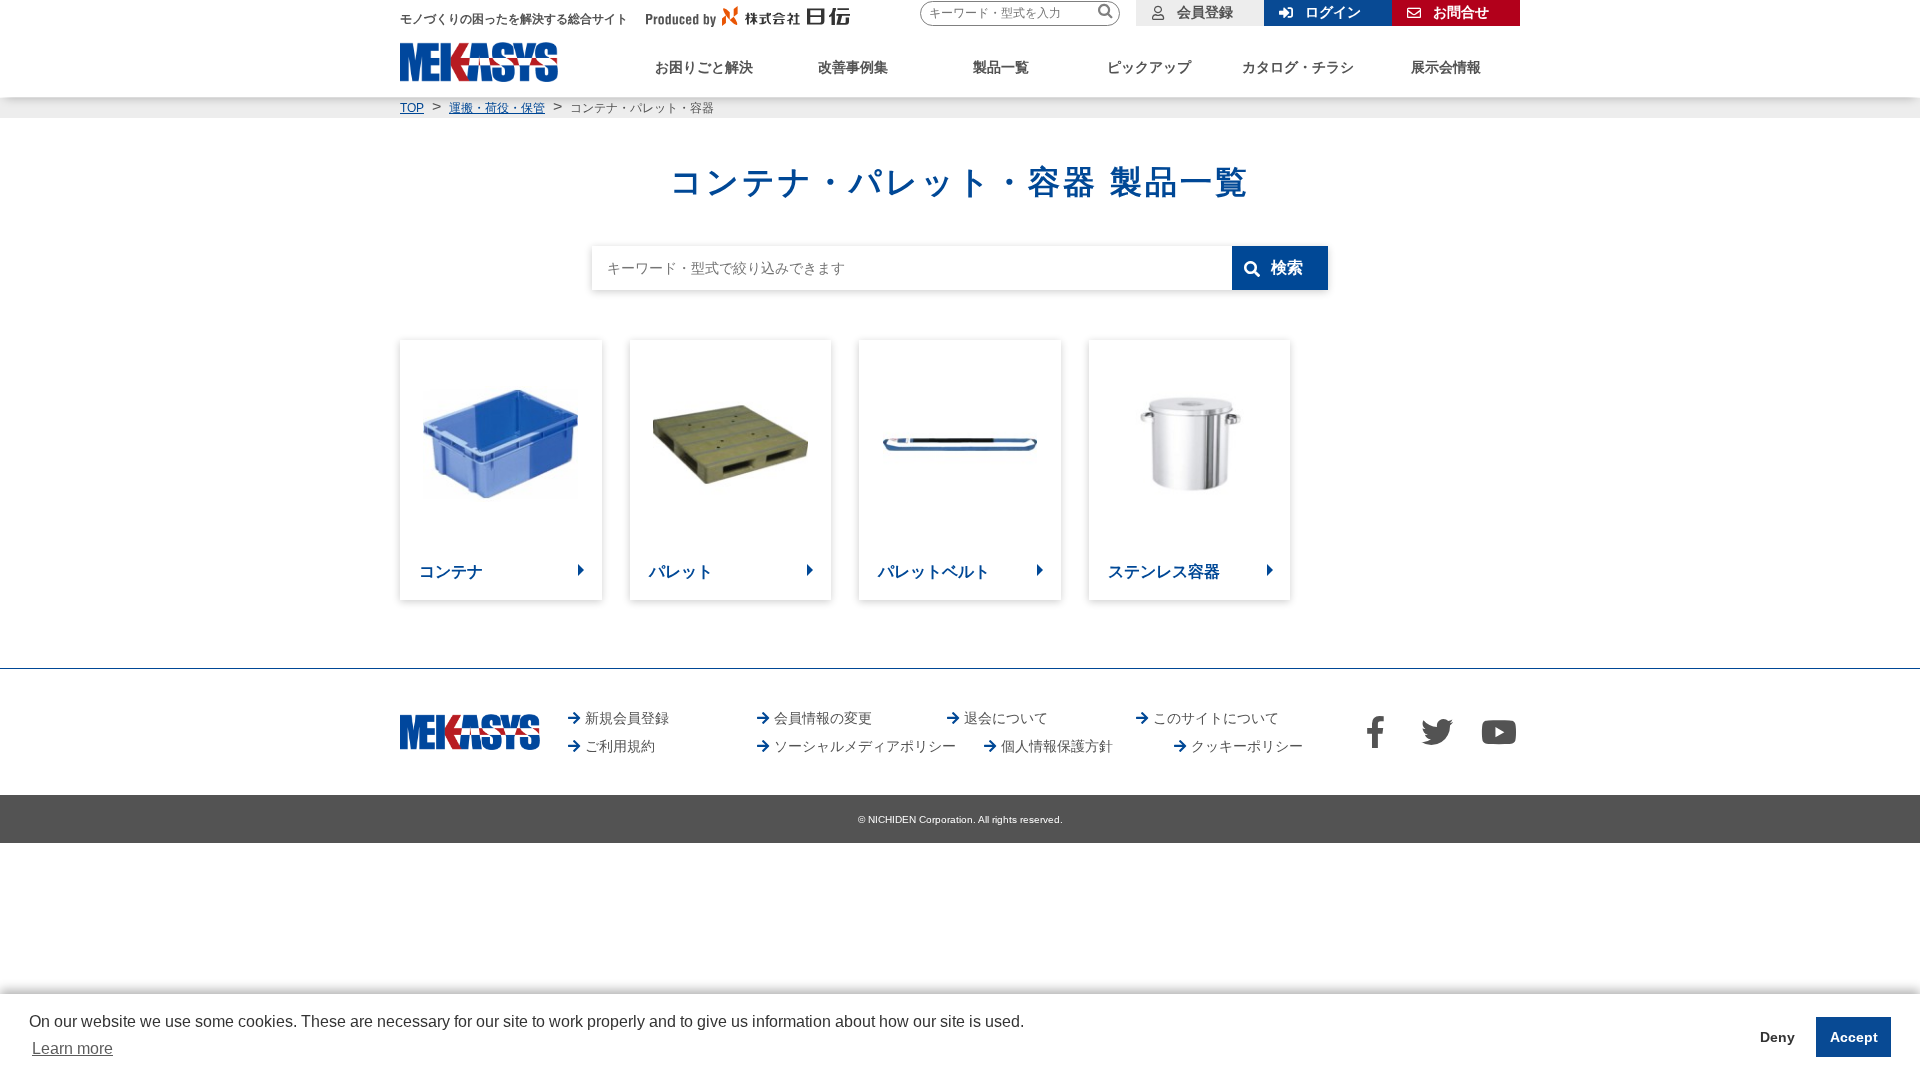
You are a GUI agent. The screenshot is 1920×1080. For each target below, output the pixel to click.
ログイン (1333, 12)
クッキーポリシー (1247, 746)
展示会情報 (1446, 67)
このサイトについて (1216, 718)
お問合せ (1461, 12)
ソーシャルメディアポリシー (865, 746)
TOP (412, 108)
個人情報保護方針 (1057, 746)
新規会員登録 (627, 718)
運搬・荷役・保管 (497, 108)
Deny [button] (1777, 1037)
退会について (1006, 718)
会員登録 (1205, 12)
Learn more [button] (72, 1048)
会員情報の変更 (823, 718)
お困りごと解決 (704, 67)
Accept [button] (1854, 1037)
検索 (1287, 267)
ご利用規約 (620, 746)
